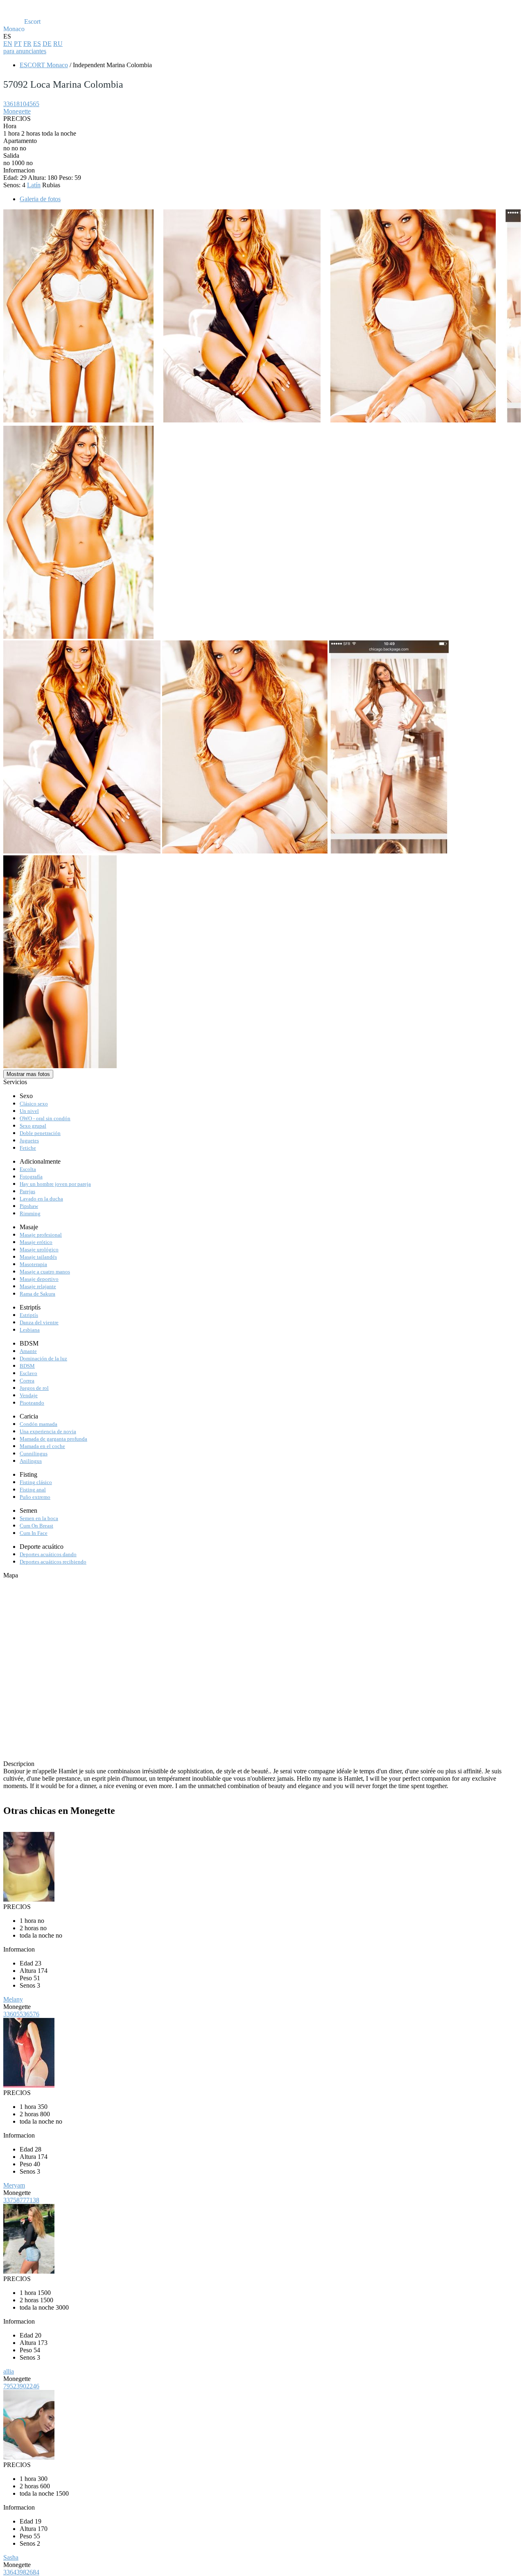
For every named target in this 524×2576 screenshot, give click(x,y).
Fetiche (28, 1148)
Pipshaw (29, 1206)
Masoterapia (33, 1264)
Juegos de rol (34, 1388)
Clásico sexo (34, 1104)
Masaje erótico (36, 1242)
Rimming (30, 1213)
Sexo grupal (33, 1126)
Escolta (28, 1169)
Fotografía (31, 1177)
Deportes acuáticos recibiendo (53, 1562)
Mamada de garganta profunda (53, 1439)
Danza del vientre (39, 1322)
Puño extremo (35, 1497)
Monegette (17, 111)
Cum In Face (34, 1533)
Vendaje (29, 1395)
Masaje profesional (41, 1235)
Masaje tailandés (38, 1257)
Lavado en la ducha (41, 1199)
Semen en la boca (39, 1518)
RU (58, 44)
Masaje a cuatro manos (45, 1272)
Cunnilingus (34, 1454)
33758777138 (21, 2200)
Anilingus (31, 1461)
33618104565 (21, 104)
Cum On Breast (36, 1526)
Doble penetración (40, 1133)
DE (47, 44)
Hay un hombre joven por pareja (55, 1184)
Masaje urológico (39, 1249)
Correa (27, 1381)
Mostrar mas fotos (28, 1074)
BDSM (27, 1366)
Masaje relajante (38, 1286)
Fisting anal (33, 1490)
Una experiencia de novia (48, 1431)
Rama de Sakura (37, 1294)
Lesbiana (30, 1330)
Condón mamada (38, 1424)
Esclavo (28, 1373)
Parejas (27, 1191)
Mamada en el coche (42, 1446)
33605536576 (21, 2014)
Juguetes (29, 1140)
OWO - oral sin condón (45, 1118)
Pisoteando (32, 1403)
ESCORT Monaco (44, 65)
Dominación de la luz (43, 1358)
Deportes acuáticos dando (48, 1554)
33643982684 (21, 2572)
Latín (34, 185)
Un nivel (29, 1111)
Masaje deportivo (39, 1279)
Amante (28, 1351)
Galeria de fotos (40, 199)
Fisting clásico (36, 1482)
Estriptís (29, 1315)
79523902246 (21, 2386)
